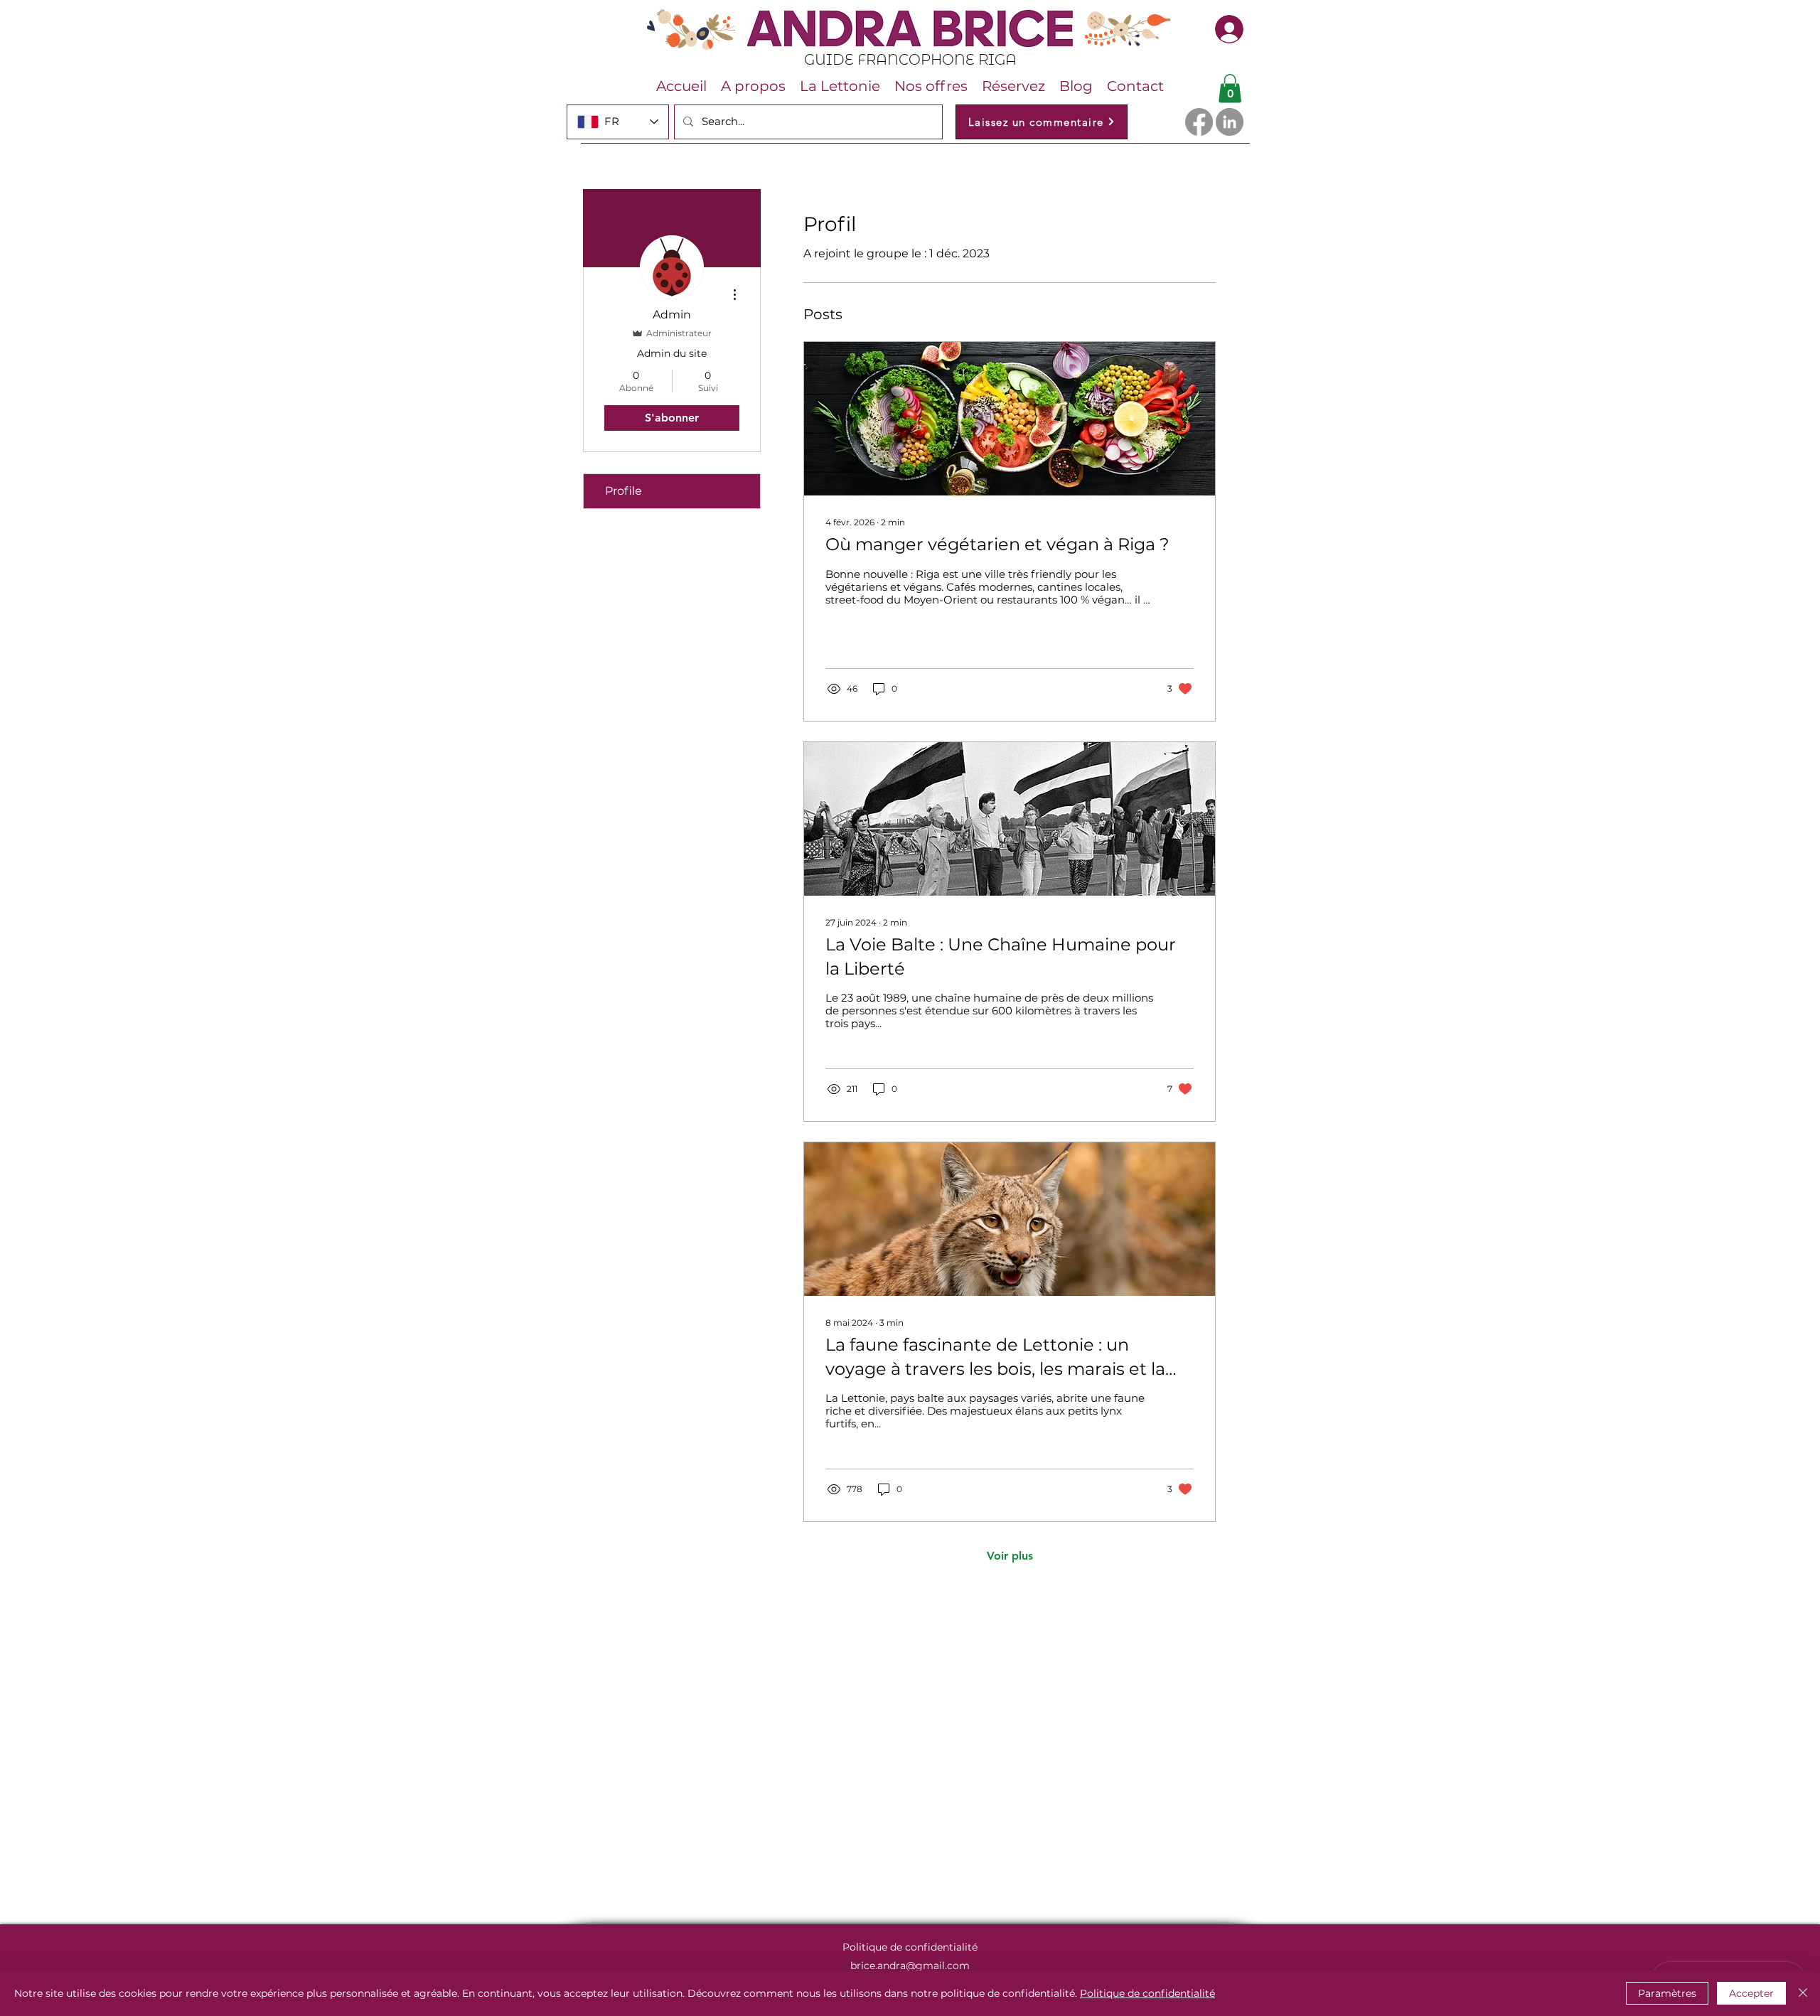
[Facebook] (1199, 122)
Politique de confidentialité (1147, 1993)
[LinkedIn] (1230, 122)
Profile (623, 491)
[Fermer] (1803, 1993)
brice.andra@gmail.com (910, 1966)
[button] (1230, 89)
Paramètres (1667, 1993)
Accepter (1751, 1993)
